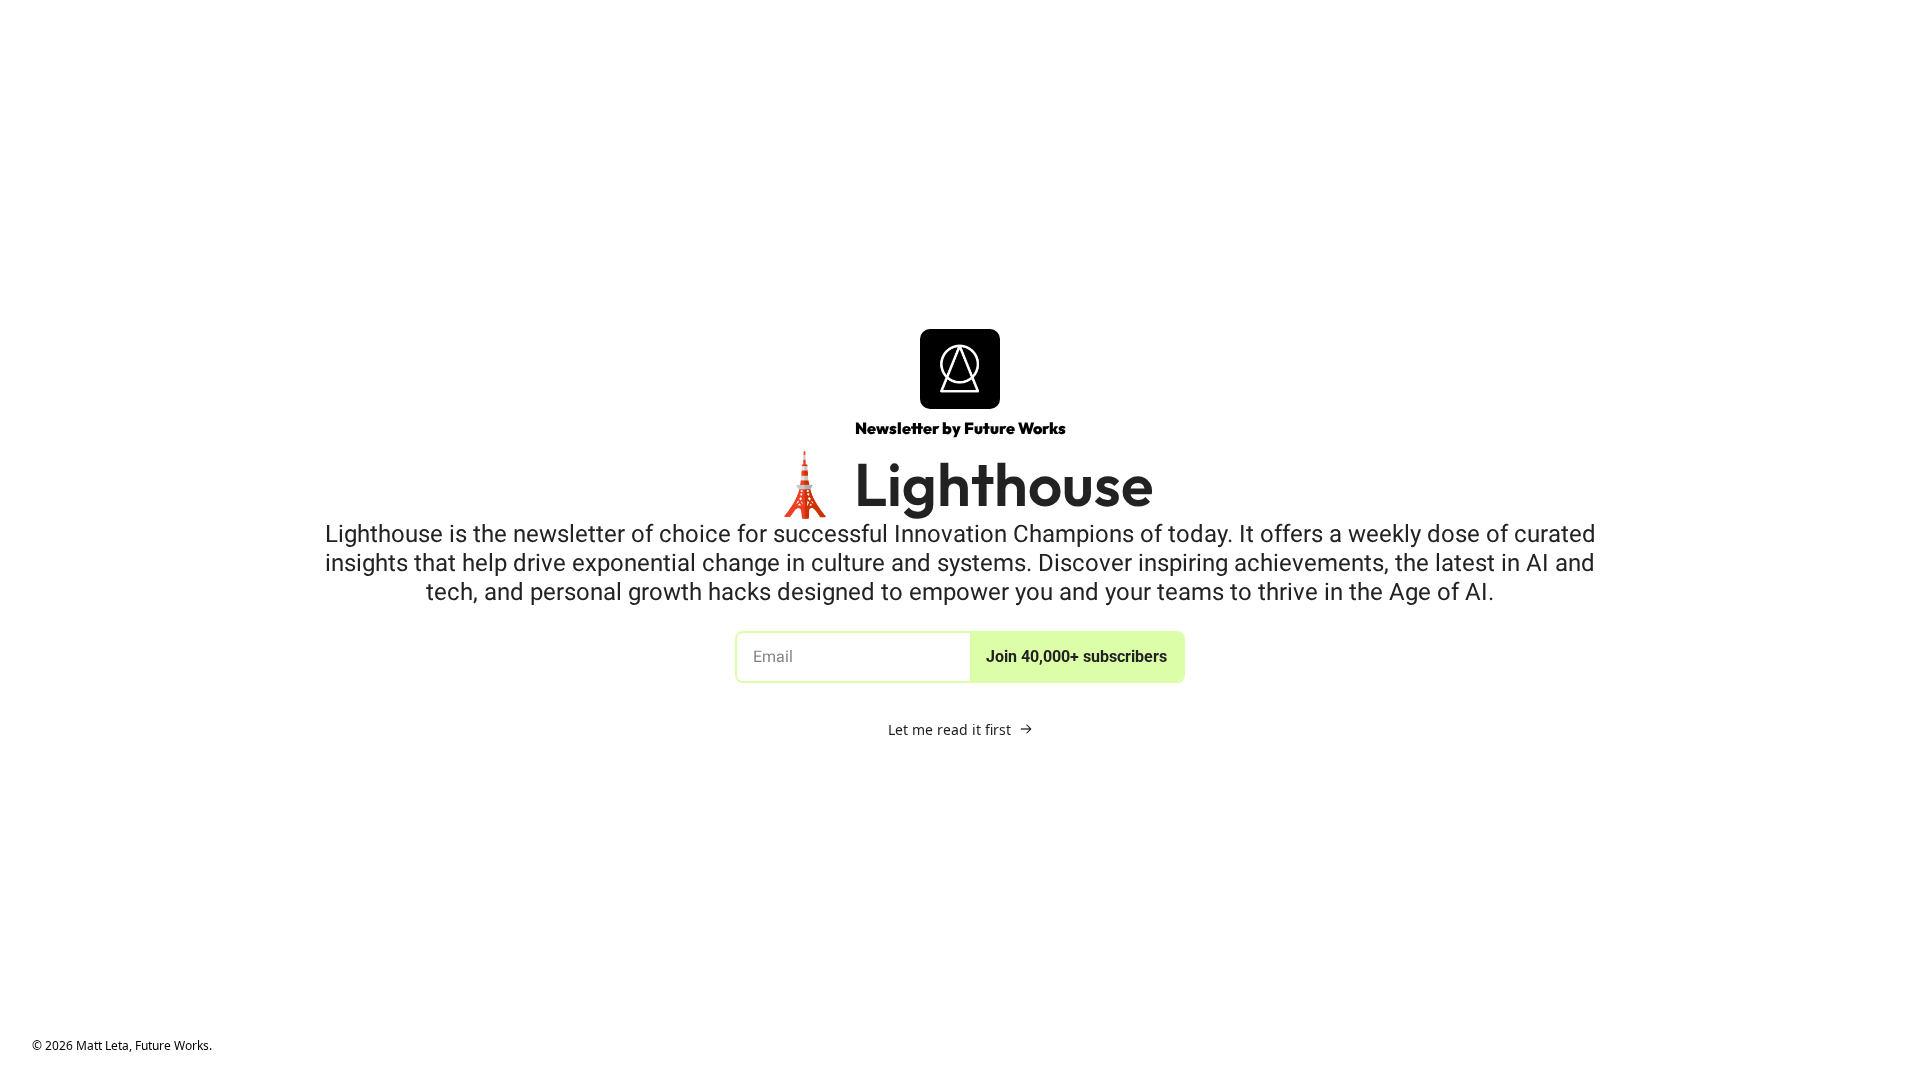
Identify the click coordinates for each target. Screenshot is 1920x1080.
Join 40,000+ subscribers (1076, 656)
